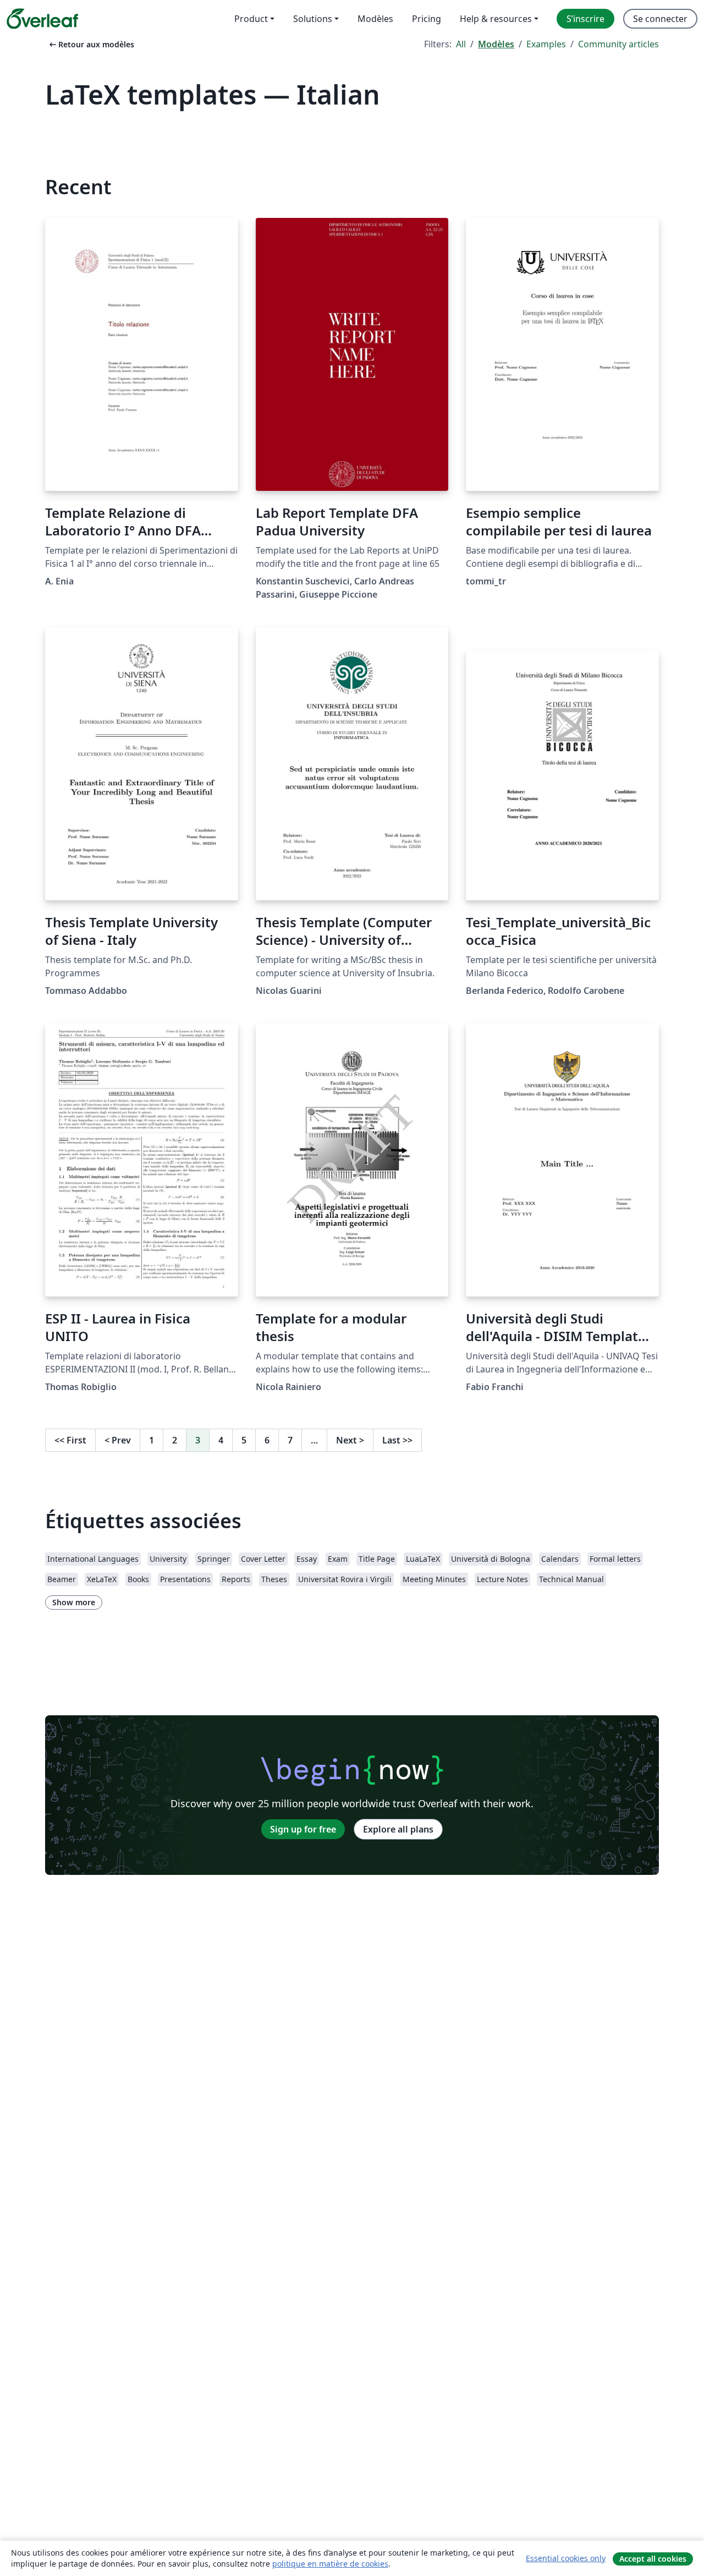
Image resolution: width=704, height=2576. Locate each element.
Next (350, 1440)
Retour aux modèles (91, 44)
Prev (118, 1440)
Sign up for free (303, 1829)
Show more (74, 1602)
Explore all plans (398, 1829)
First (70, 1440)
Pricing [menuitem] (427, 19)
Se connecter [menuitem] (660, 19)
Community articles (618, 44)
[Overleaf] (42, 19)
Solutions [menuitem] (313, 19)
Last (397, 1440)
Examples (546, 44)
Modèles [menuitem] (375, 19)
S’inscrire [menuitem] (585, 19)
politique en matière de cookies (330, 2564)
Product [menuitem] (251, 19)
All (461, 44)
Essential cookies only (566, 2558)
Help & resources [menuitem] (496, 19)
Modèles (496, 44)
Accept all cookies (653, 2559)
